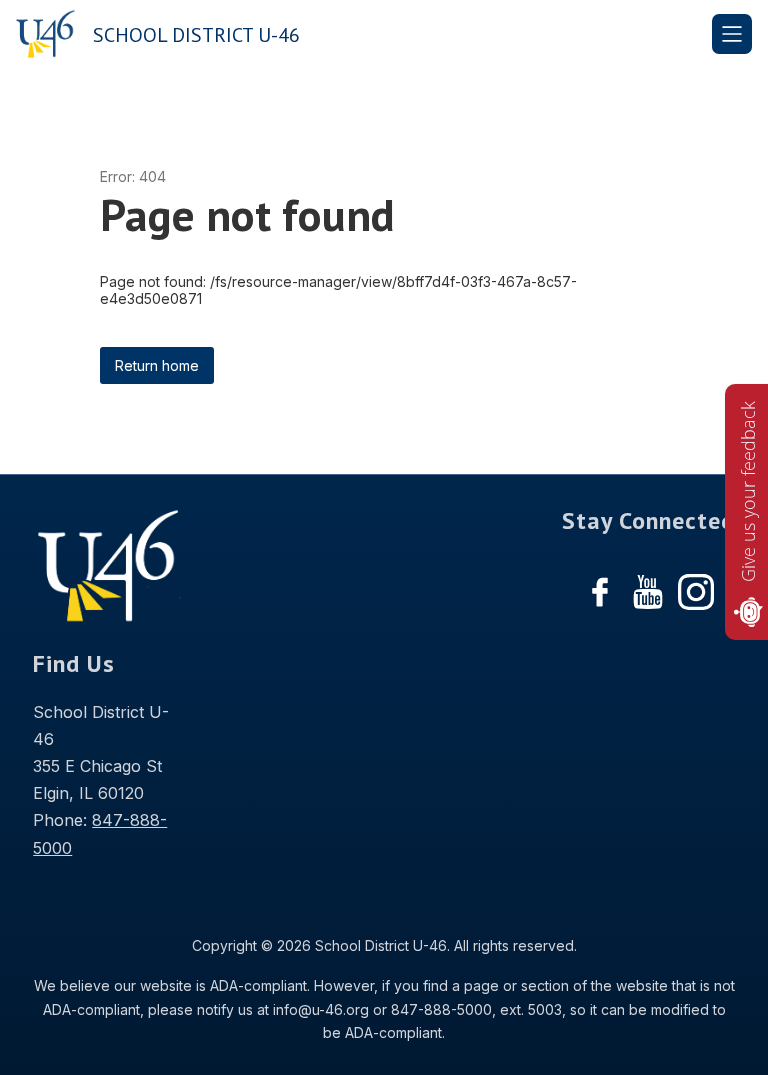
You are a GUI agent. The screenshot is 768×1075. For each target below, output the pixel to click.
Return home (157, 365)
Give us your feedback (748, 491)
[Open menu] (732, 34)
